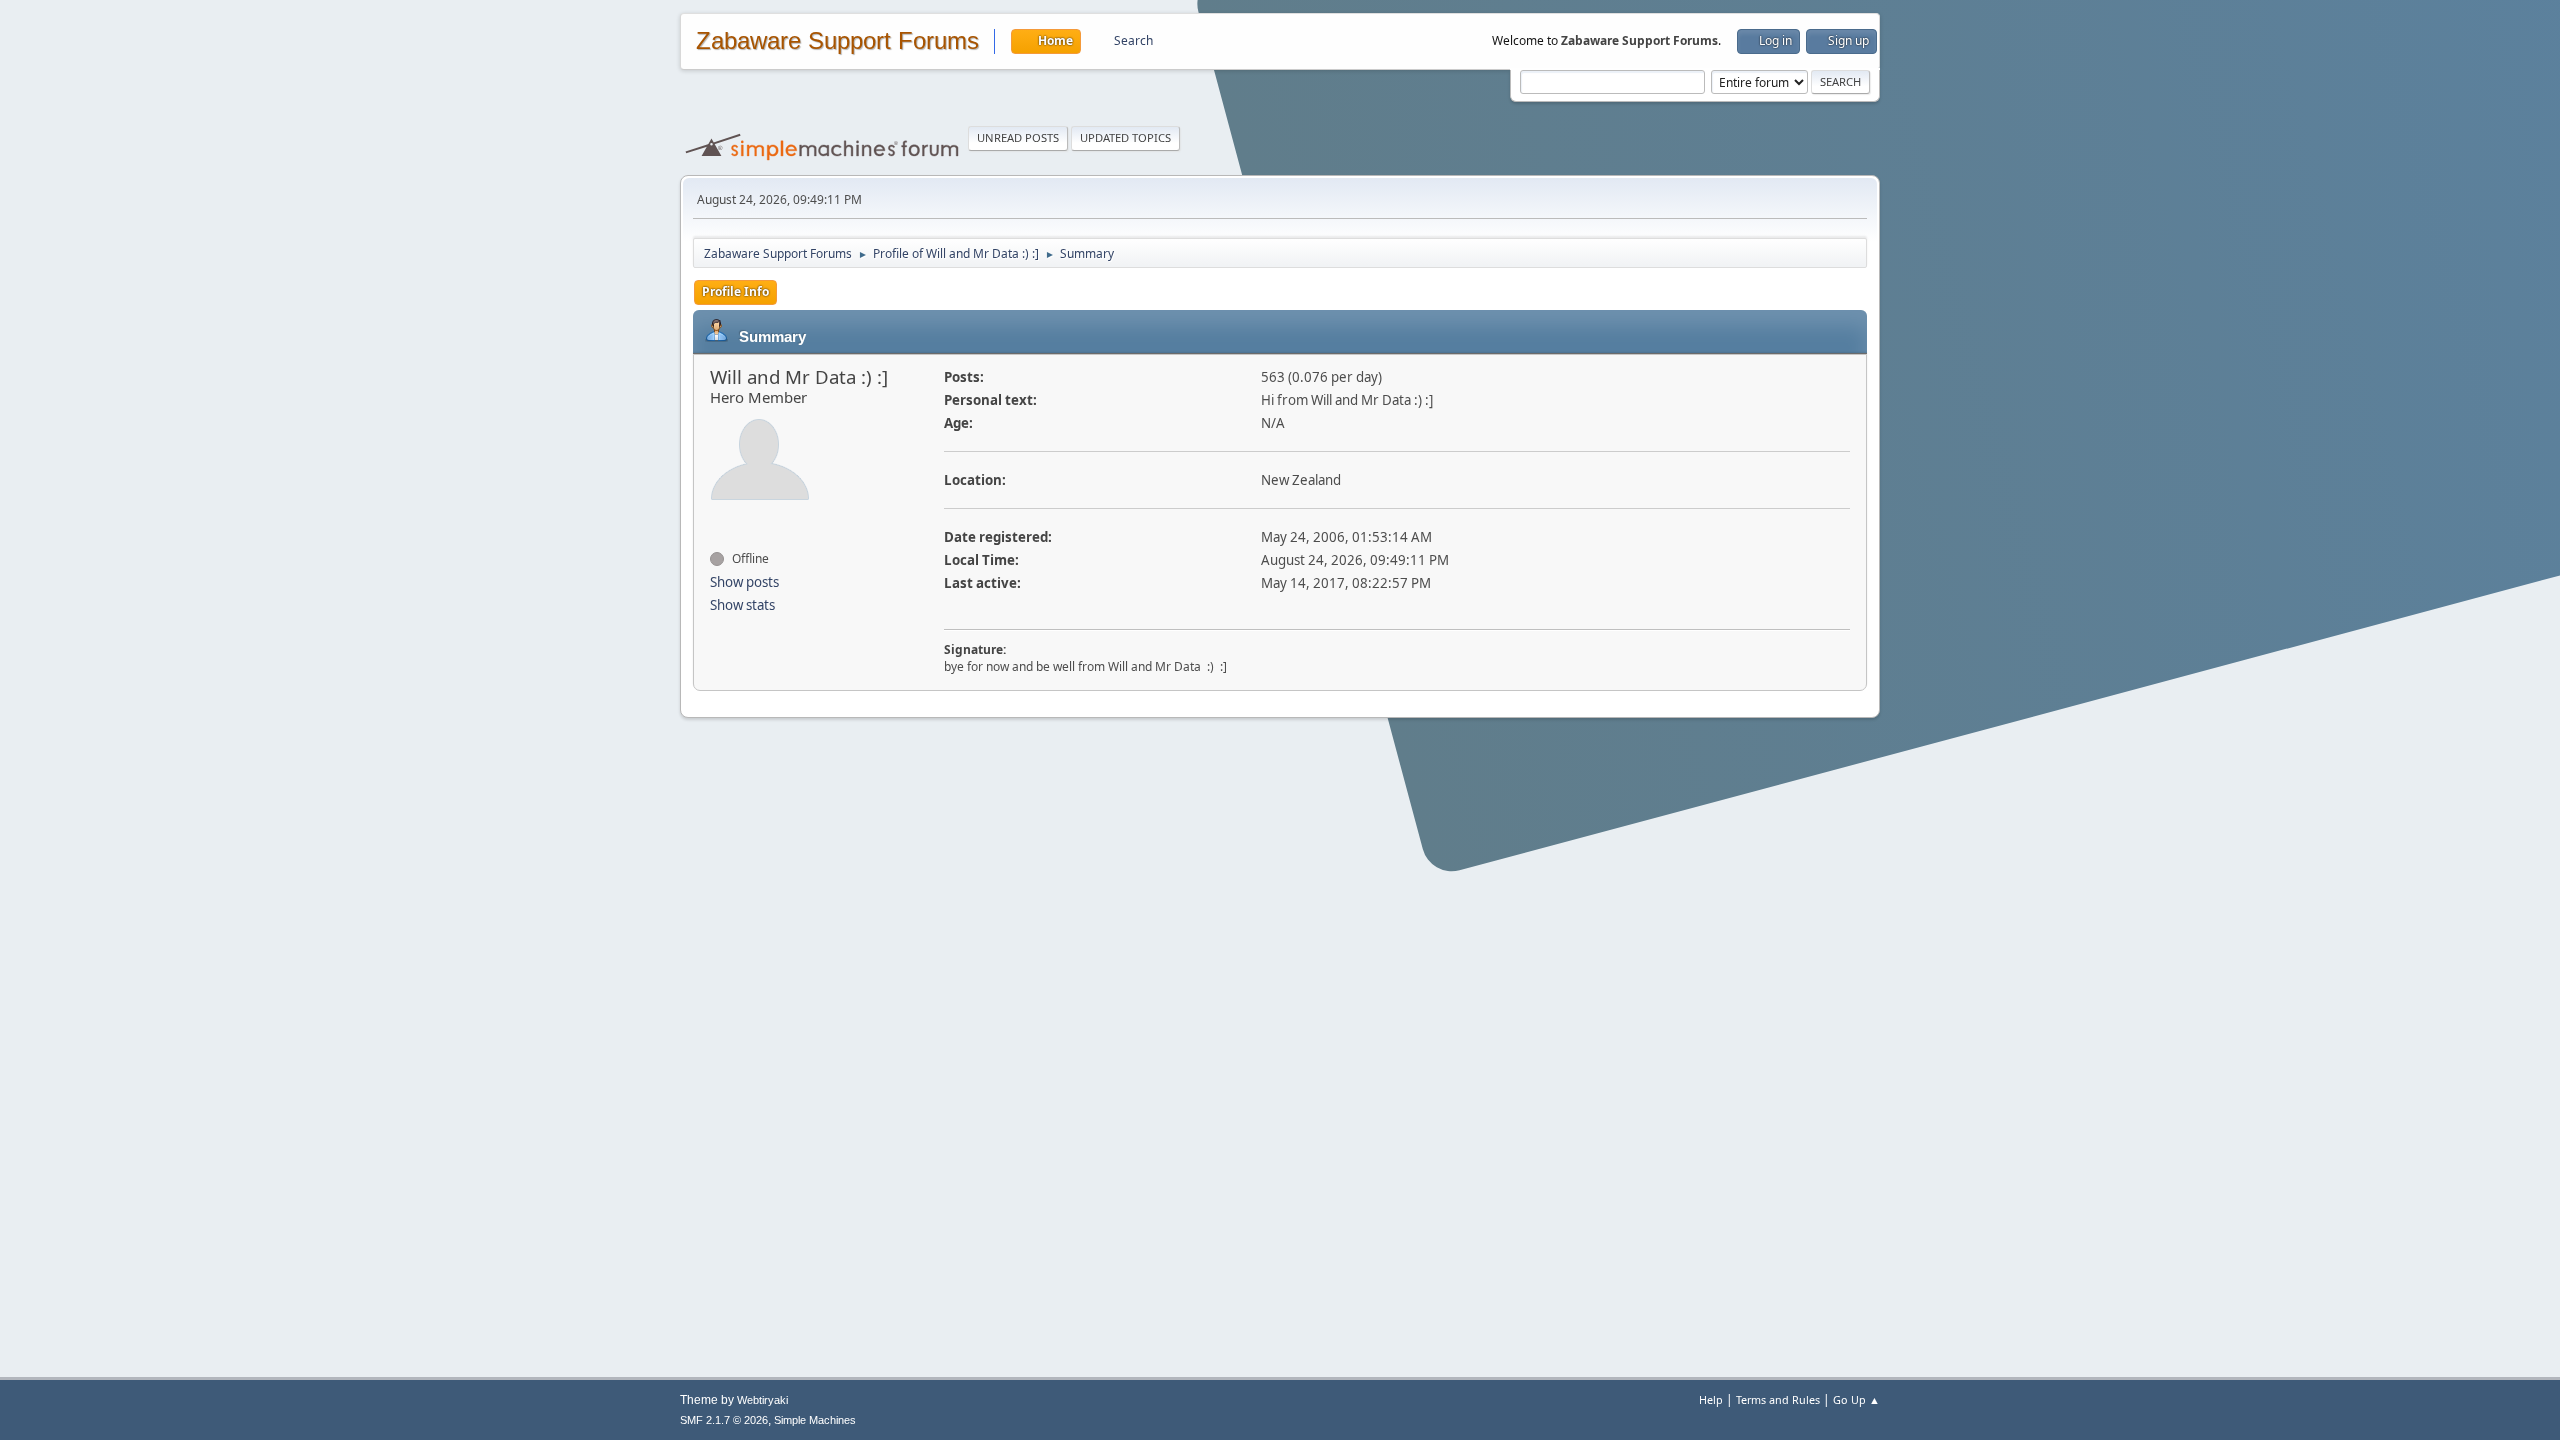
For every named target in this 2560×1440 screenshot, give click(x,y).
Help (1711, 1399)
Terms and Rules (1778, 1399)
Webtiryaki (762, 1400)
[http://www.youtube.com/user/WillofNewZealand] (715, 523)
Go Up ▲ (1856, 1399)
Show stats (742, 605)
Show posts (744, 582)
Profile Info (735, 291)
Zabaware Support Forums (837, 41)
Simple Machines (815, 1420)
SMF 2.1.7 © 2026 (724, 1420)
